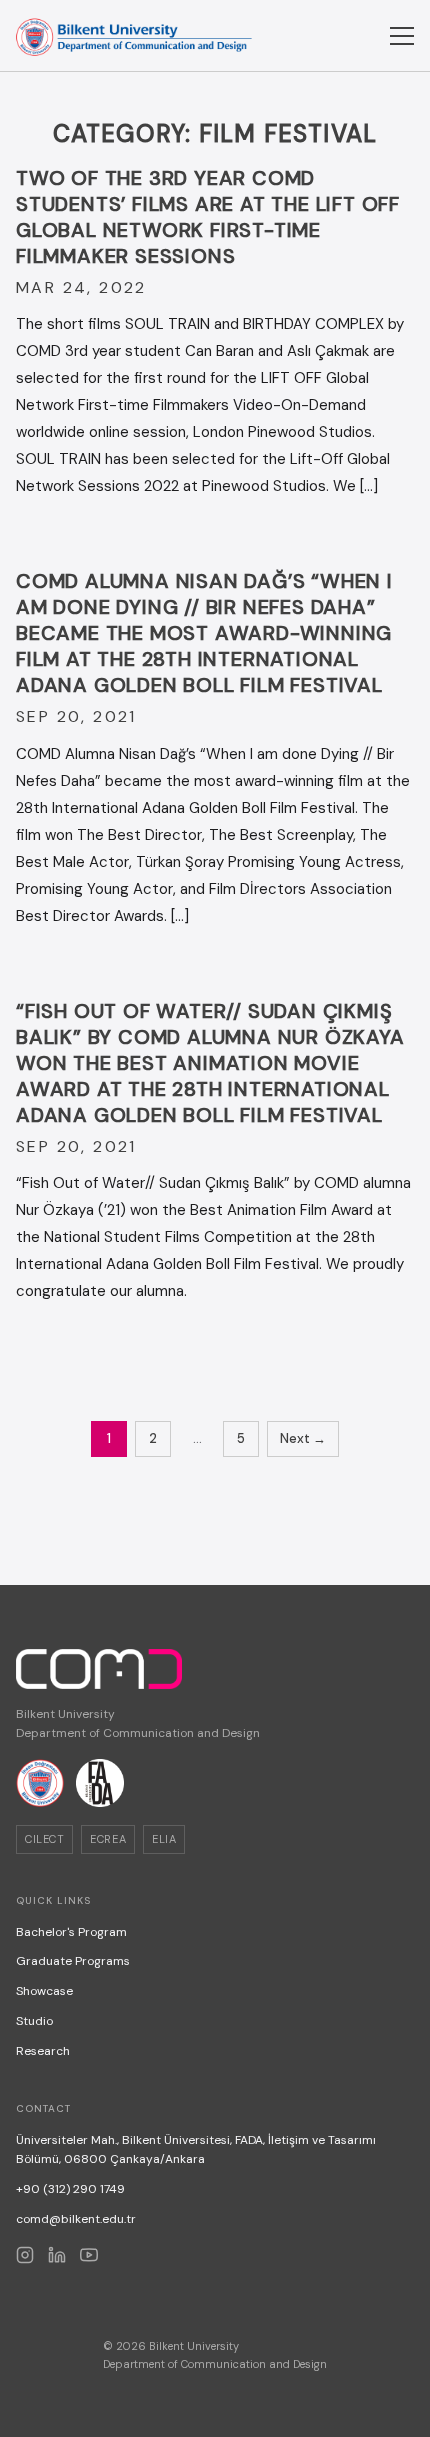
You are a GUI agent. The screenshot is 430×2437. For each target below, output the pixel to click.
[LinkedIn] (57, 2255)
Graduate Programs (73, 1961)
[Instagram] (25, 2255)
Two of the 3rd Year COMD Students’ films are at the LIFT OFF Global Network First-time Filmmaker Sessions (208, 217)
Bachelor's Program (71, 1932)
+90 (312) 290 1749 (70, 2189)
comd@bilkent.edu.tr (76, 2219)
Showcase (44, 1991)
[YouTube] (89, 2255)
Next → (303, 1438)
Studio (34, 2021)
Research (43, 2051)
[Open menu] (402, 36)
